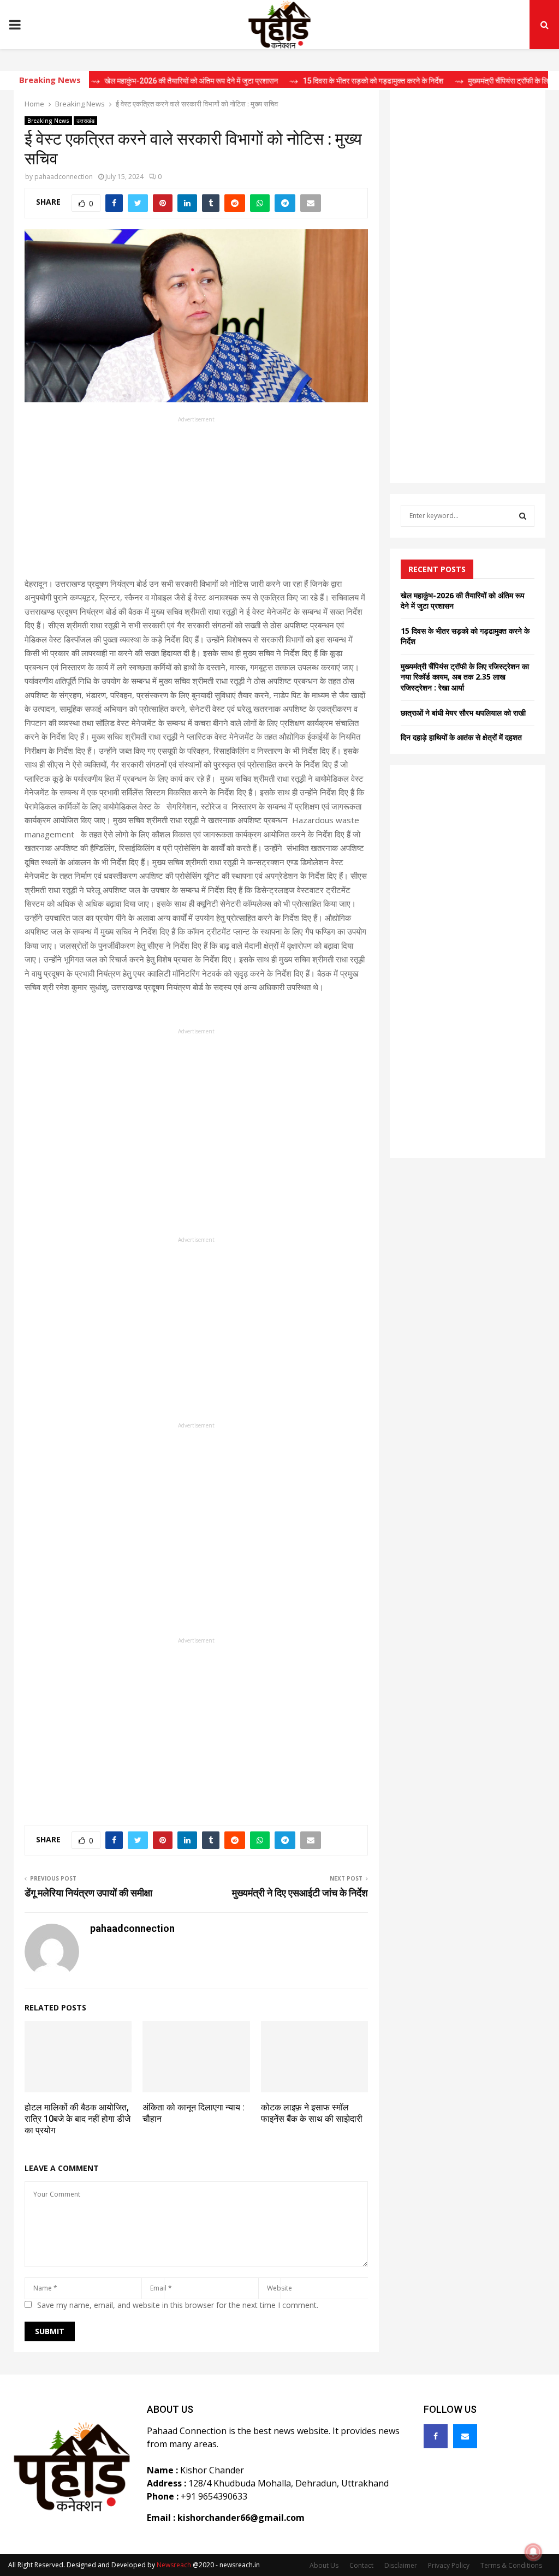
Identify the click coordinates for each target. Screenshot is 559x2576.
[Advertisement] (196, 501)
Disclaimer (401, 2565)
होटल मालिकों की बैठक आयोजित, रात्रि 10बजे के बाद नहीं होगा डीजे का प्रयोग (78, 2119)
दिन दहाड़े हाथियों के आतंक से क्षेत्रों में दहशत (461, 737)
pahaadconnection (64, 177)
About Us (324, 2565)
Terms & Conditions (511, 2565)
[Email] (465, 2436)
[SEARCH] (523, 516)
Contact (361, 2565)
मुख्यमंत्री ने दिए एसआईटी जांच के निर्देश (300, 1893)
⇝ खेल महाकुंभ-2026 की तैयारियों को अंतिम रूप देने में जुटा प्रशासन (148, 81)
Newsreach (174, 2565)
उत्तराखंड (85, 121)
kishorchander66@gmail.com (241, 2518)
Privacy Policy (449, 2565)
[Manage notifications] (533, 2552)
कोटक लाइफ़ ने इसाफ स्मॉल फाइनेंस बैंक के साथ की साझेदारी (312, 2113)
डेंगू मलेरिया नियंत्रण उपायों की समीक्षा (88, 1893)
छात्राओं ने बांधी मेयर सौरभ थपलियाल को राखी (463, 713)
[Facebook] (436, 2436)
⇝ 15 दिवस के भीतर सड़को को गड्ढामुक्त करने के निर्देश (330, 81)
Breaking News (48, 121)
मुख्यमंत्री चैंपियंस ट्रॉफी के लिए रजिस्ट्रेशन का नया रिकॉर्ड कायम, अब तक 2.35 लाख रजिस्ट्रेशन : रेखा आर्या (465, 677)
